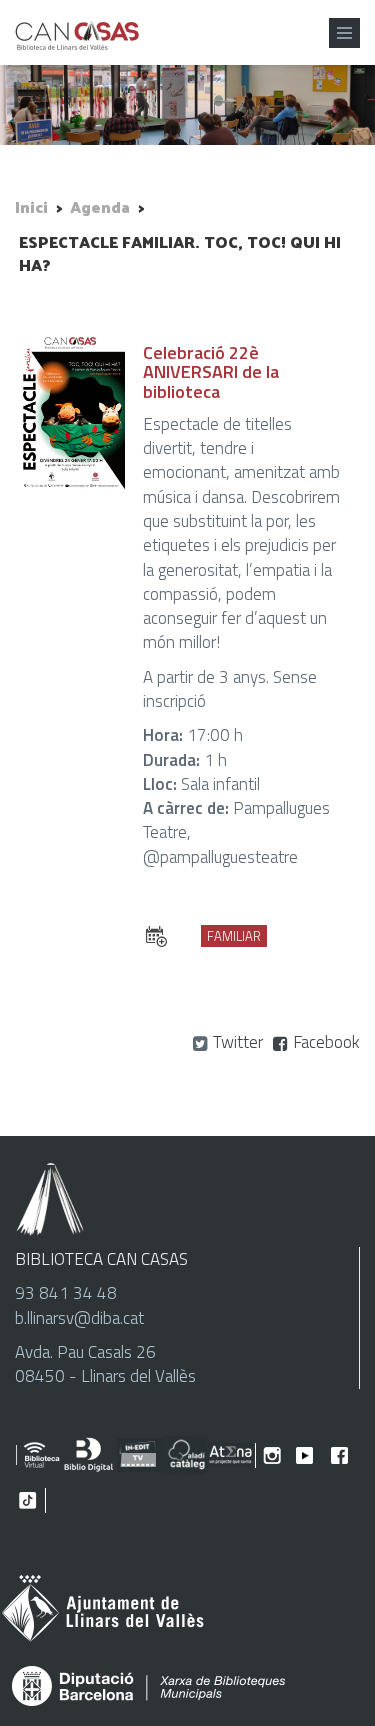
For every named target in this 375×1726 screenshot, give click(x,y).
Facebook (326, 1042)
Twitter (238, 1042)
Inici (31, 206)
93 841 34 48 (66, 1293)
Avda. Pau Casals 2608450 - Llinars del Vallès (105, 1364)
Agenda (100, 206)
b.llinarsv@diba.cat (79, 1318)
